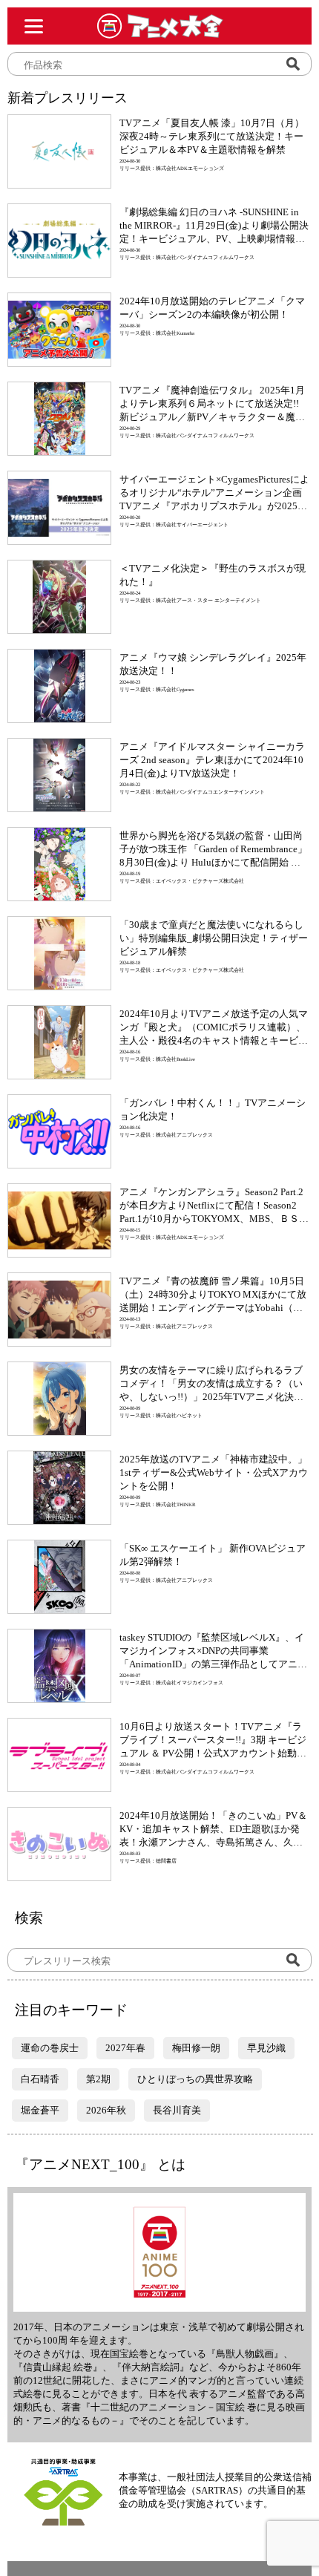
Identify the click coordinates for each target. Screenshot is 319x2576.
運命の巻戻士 (50, 2048)
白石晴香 (40, 2079)
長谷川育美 (177, 2110)
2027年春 (125, 2048)
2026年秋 (106, 2110)
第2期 (98, 2079)
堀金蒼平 (40, 2110)
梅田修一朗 (196, 2048)
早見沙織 (266, 2048)
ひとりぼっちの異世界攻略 (195, 2079)
